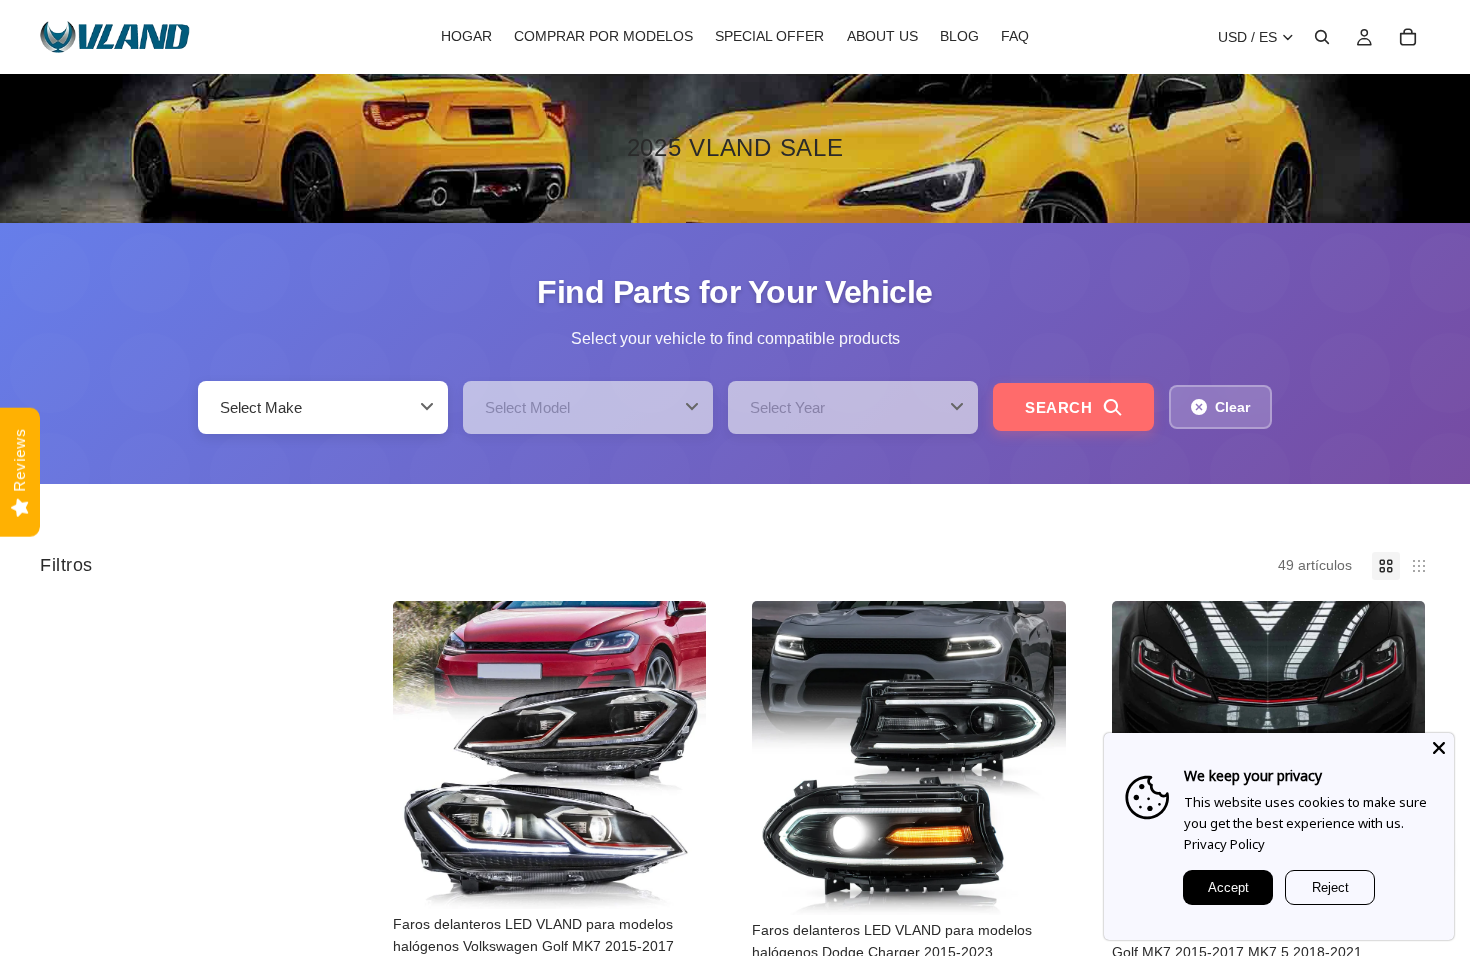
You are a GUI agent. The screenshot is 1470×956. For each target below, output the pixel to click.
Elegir (692, 878)
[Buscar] (1322, 37)
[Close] (1439, 748)
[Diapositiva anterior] (423, 755)
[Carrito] (1408, 37)
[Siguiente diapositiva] (676, 755)
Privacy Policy (1224, 844)
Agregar (1052, 884)
